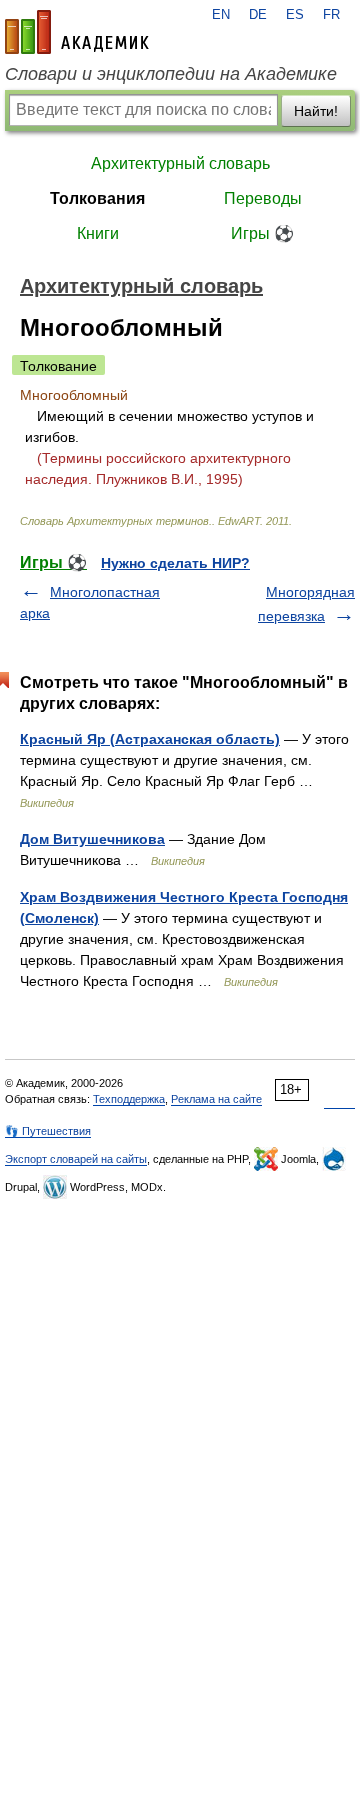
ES (295, 15)
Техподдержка (129, 1099)
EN (221, 15)
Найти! (316, 111)
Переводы (263, 198)
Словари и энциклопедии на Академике (171, 74)
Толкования (97, 198)
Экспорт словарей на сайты (76, 1159)
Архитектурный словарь (180, 163)
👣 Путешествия (48, 1131)
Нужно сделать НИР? (175, 563)
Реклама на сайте (216, 1099)
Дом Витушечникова (92, 839)
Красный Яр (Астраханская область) (150, 739)
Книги (98, 233)
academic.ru (77, 32)
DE (258, 15)
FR (331, 15)
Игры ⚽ (262, 233)
